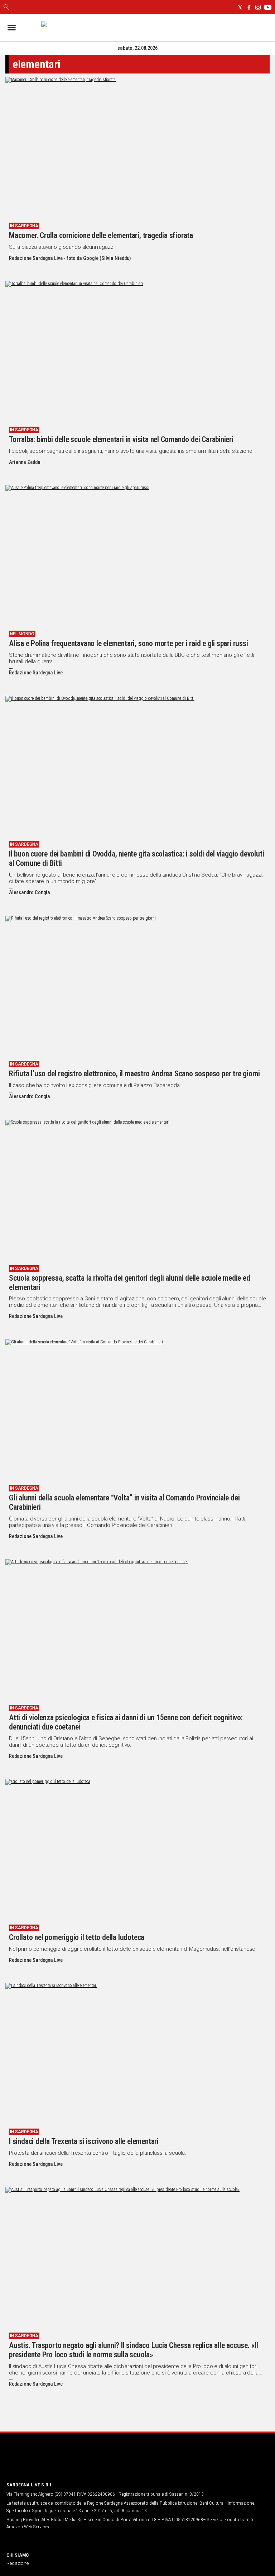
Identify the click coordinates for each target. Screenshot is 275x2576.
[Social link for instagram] (258, 7)
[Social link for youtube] (268, 7)
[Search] (6, 8)
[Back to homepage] (44, 2462)
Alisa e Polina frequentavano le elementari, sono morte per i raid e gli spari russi (129, 643)
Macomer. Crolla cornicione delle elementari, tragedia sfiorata (101, 235)
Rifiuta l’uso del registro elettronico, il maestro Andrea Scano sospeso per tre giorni (134, 1074)
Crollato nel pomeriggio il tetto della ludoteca (77, 1937)
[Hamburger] (12, 28)
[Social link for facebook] (249, 7)
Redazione (18, 2563)
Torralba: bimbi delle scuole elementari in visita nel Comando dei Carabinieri (121, 439)
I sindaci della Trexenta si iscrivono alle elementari (84, 2141)
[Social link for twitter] (240, 7)
